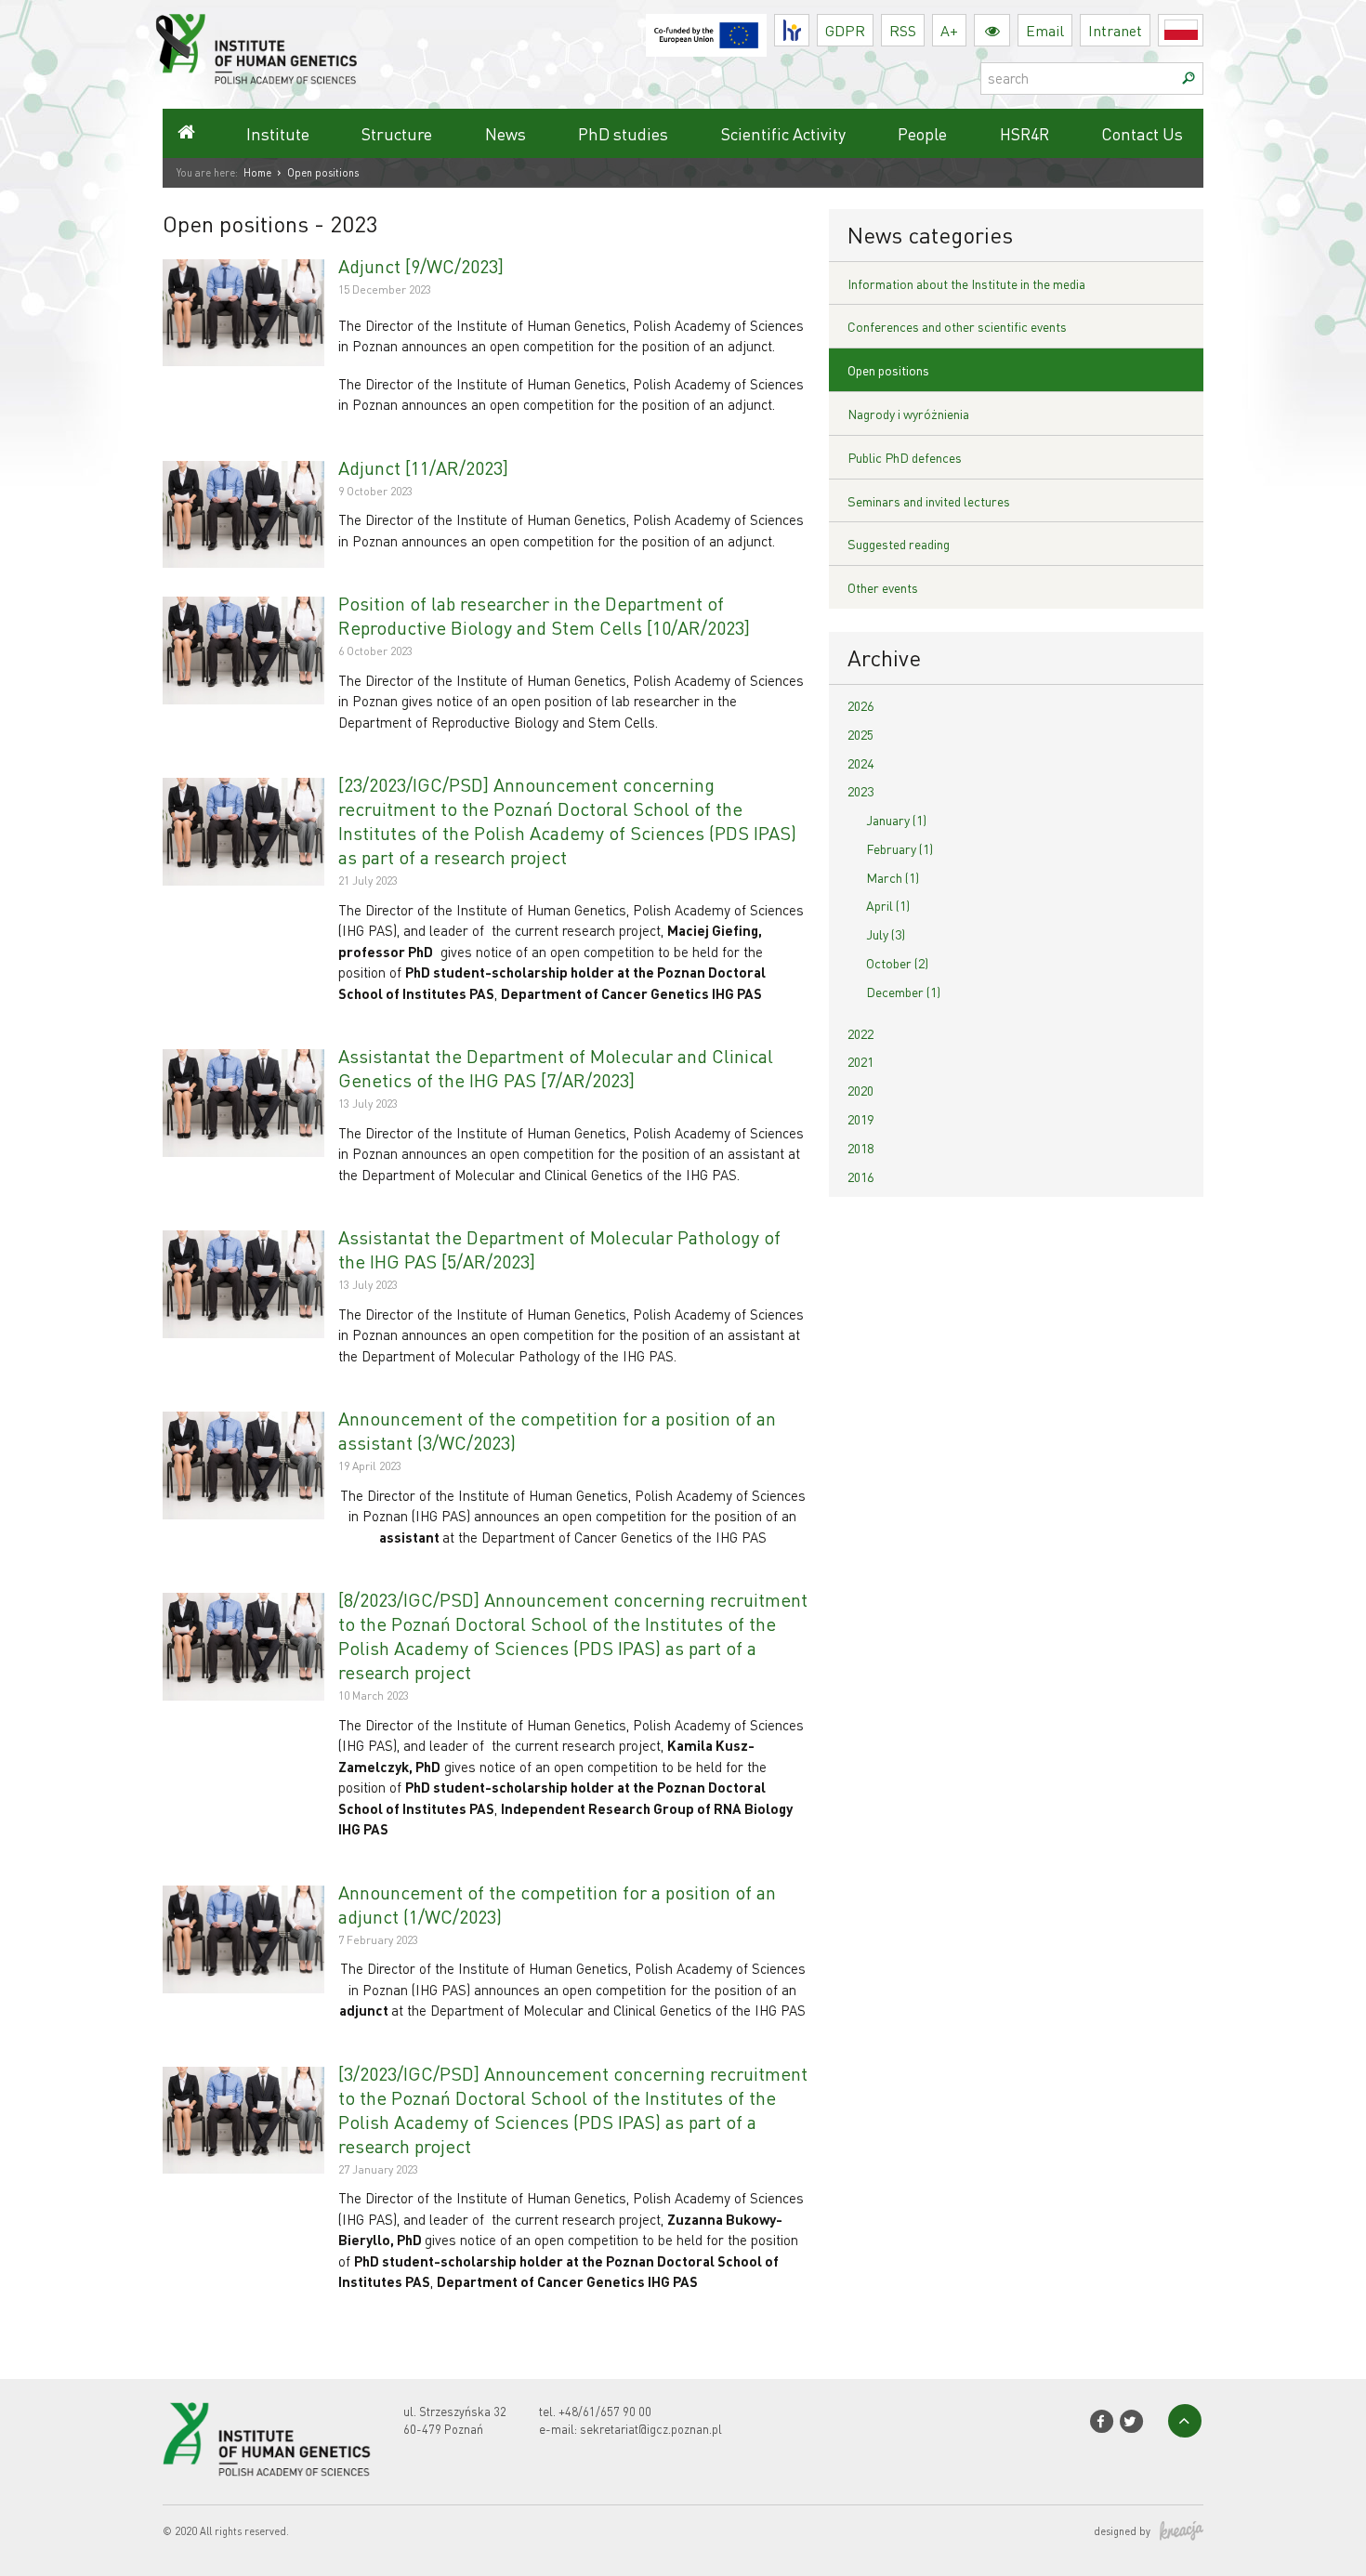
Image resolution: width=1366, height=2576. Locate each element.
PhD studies (623, 133)
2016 (860, 1176)
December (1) (903, 992)
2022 (860, 1033)
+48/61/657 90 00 (605, 2411)
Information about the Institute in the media (966, 283)
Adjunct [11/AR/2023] (423, 467)
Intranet (1115, 30)
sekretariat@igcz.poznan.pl (651, 2429)
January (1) (896, 820)
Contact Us (1142, 133)
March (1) (893, 877)
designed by (1122, 2531)
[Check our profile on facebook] (1101, 2421)
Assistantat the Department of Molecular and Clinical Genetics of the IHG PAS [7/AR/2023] (556, 1068)
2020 (860, 1090)
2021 (860, 1061)
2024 (860, 763)
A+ (949, 30)
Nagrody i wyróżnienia (908, 414)
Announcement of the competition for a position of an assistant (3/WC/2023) (557, 1430)
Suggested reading (899, 544)
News (506, 133)
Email (1045, 30)
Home (257, 173)
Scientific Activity (783, 133)
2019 (860, 1119)
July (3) (886, 934)
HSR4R (1024, 133)
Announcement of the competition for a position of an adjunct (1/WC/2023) (557, 1904)
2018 (860, 1148)
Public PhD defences (905, 457)
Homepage (186, 133)
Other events (883, 587)
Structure (397, 133)
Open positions (888, 370)
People (922, 133)
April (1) (888, 905)
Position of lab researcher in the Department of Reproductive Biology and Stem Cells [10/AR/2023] (544, 615)
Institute (278, 133)
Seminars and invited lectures (929, 501)
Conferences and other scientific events (957, 326)
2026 (860, 705)
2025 (860, 734)
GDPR (845, 30)
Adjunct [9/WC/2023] (421, 266)
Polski (1203, 30)
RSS (903, 30)
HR (809, 26)
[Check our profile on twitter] (1131, 2421)
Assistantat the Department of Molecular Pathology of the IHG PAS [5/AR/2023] (559, 1249)
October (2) (897, 963)
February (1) (900, 848)
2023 (860, 791)
